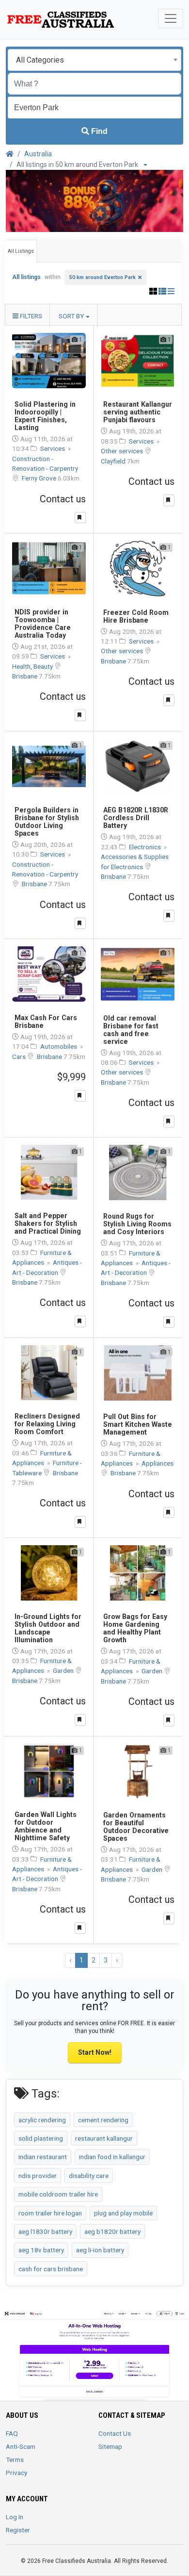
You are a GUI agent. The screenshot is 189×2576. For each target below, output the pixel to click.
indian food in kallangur (112, 2157)
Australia (38, 154)
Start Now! (95, 2052)
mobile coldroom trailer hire (58, 2194)
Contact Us (115, 2433)
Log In (15, 2517)
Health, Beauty (33, 666)
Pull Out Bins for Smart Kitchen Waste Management (138, 1424)
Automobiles (59, 1046)
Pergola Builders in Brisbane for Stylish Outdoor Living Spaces (47, 822)
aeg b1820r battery (112, 2231)
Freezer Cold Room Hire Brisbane (136, 616)
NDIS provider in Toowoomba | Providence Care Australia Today (43, 624)
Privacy (16, 2473)
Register (18, 2530)
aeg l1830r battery (45, 2231)
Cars (20, 1057)
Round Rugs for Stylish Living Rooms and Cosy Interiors (137, 1224)
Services (53, 448)
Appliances (157, 1463)
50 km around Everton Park (102, 277)
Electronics (146, 847)
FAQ (12, 2433)
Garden (64, 1670)
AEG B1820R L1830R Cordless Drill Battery (136, 818)
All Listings (21, 251)
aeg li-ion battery (100, 2250)
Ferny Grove (40, 478)
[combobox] (94, 60)
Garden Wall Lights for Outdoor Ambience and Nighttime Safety (46, 1826)
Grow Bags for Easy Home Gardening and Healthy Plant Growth (135, 1628)
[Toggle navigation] (171, 18)
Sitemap (110, 2446)
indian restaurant (43, 2157)
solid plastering (41, 2138)
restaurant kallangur (104, 2138)
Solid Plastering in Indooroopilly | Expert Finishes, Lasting (45, 416)
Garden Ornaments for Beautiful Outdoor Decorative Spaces (136, 1827)
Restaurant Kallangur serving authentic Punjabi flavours (138, 412)
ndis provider (38, 2176)
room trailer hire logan (50, 2213)
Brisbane (25, 676)
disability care (89, 2176)
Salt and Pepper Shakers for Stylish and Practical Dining (48, 1223)
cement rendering (103, 2120)
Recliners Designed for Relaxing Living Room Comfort (47, 1424)
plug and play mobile (123, 2213)
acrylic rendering (42, 2120)
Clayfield (114, 461)
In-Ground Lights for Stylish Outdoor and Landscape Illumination (48, 1628)
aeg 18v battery (41, 2250)
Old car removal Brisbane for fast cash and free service (131, 1030)
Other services (123, 451)
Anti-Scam (21, 2446)
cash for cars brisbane (51, 2269)
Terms (15, 2460)
